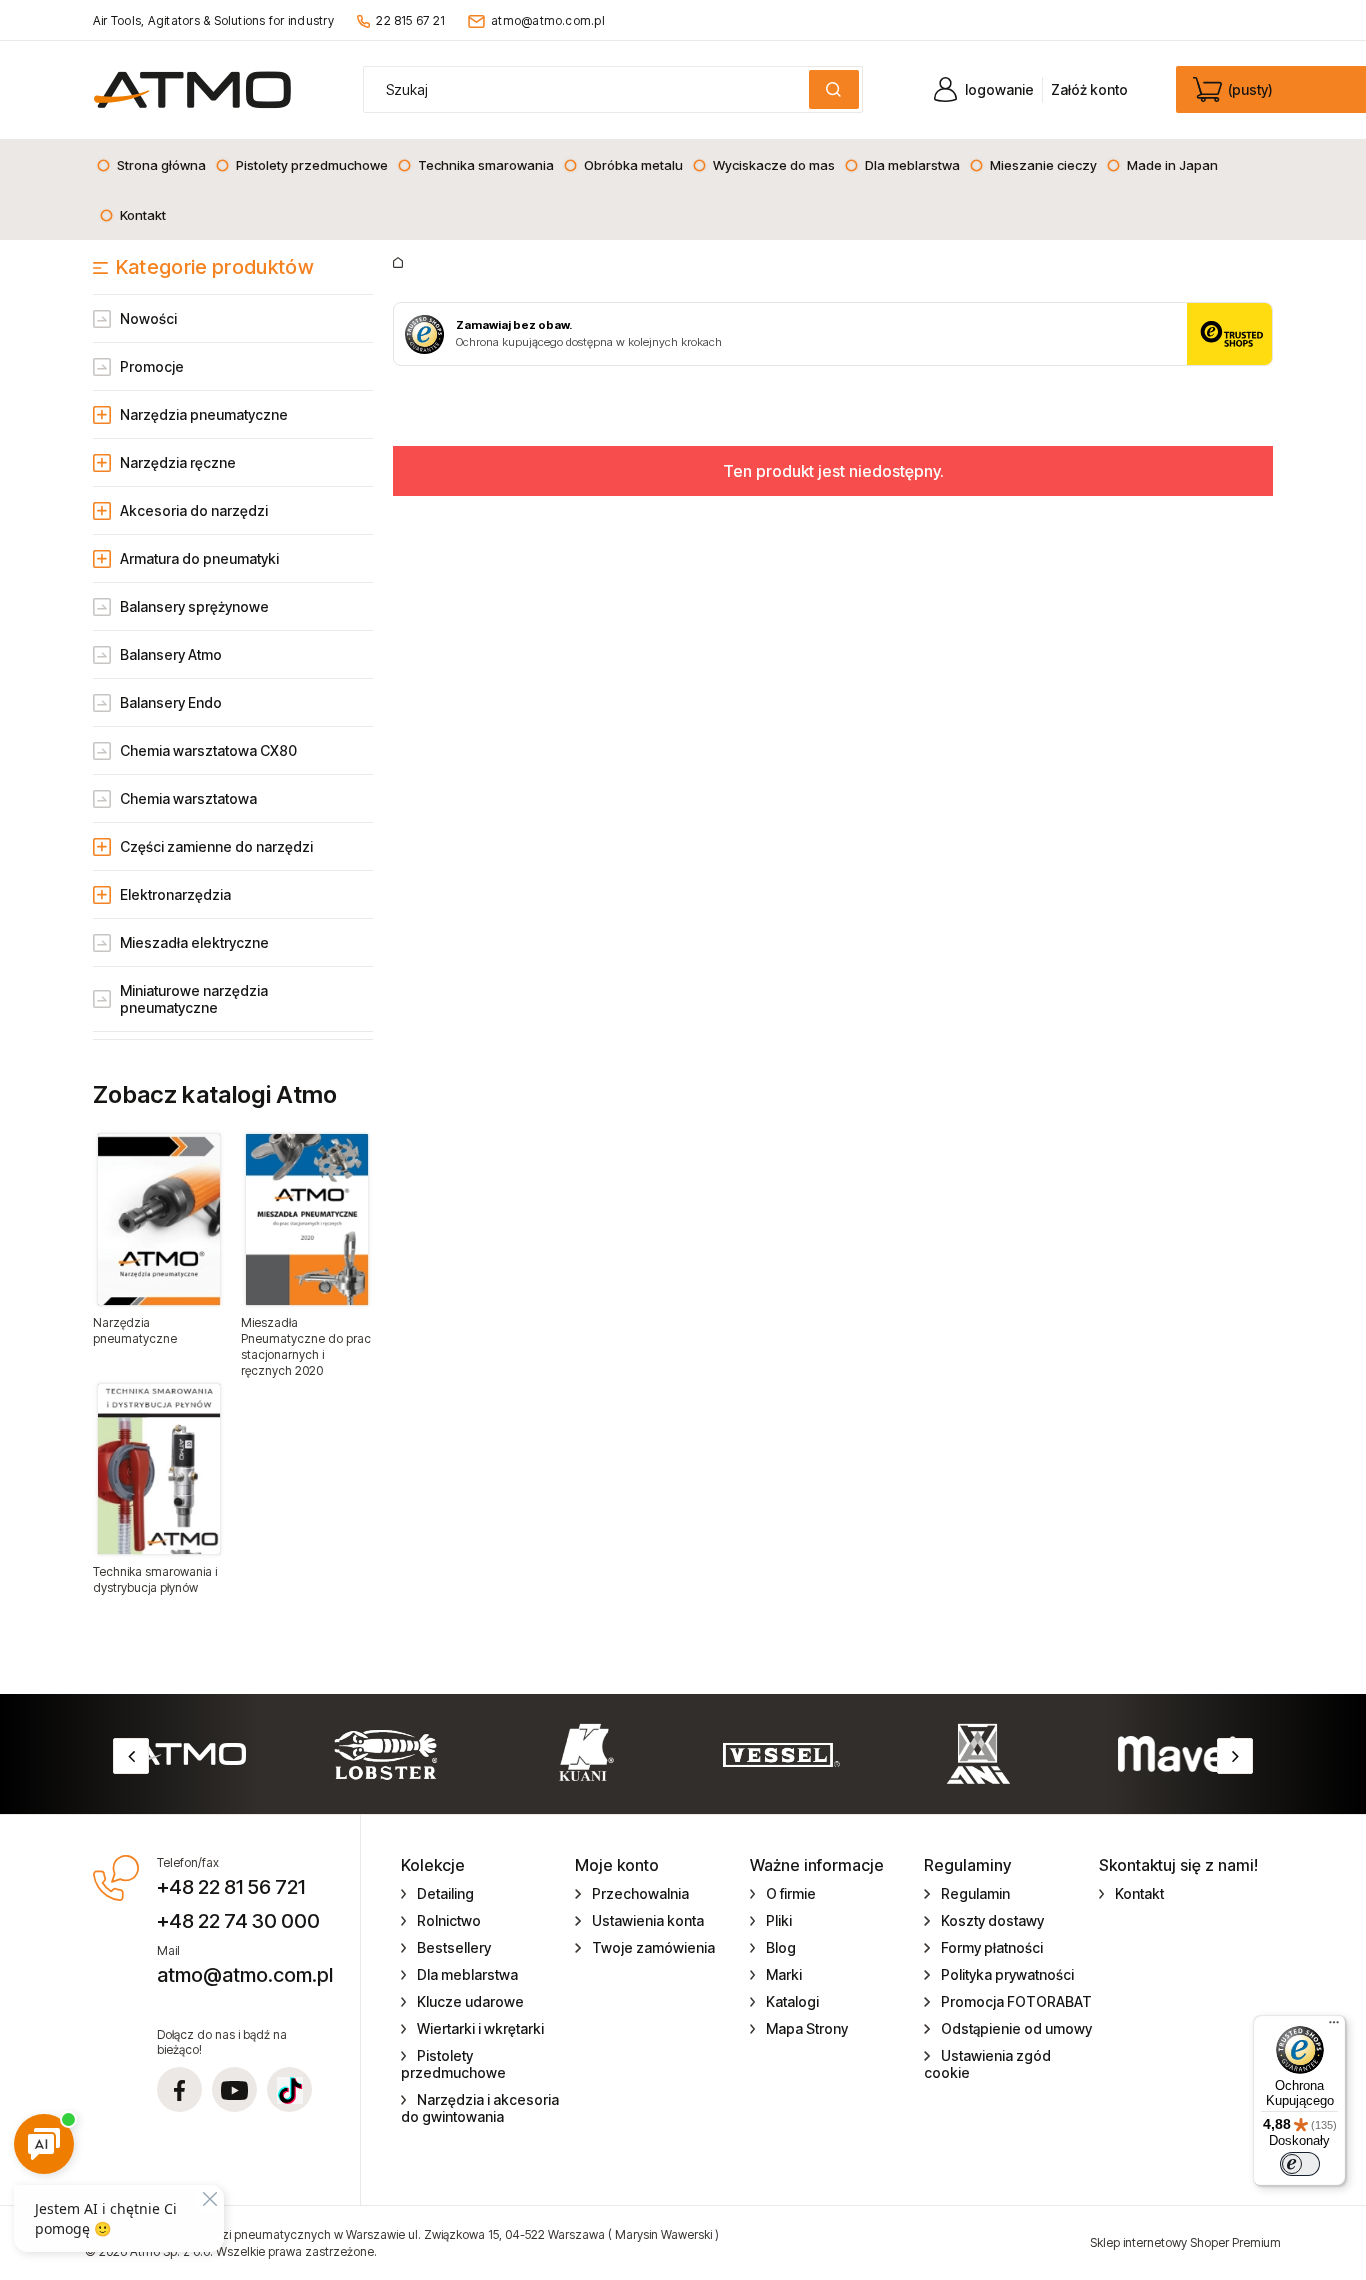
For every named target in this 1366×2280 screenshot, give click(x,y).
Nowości (148, 318)
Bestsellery (454, 1947)
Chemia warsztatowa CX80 (208, 750)
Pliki (779, 1920)
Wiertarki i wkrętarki (480, 2028)
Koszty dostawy (992, 1920)
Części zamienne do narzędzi (216, 846)
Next (1235, 1756)
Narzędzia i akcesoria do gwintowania (480, 2108)
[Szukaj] (834, 89)
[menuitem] (151, 165)
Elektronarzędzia (175, 894)
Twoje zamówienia (653, 1947)
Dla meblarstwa (467, 1974)
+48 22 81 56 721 (231, 1887)
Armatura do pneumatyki (199, 558)
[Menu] (1334, 2027)
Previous (131, 1756)
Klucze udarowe (470, 2001)
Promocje (152, 366)
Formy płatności (992, 1947)
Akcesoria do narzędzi (194, 510)
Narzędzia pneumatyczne (204, 414)
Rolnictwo (449, 1920)
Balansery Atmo (171, 654)
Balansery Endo (171, 702)
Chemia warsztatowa (188, 798)
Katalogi (792, 2001)
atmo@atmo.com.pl (548, 20)
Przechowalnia (640, 1893)
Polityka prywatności (1007, 1974)
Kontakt (1139, 1893)
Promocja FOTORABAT (1016, 2001)
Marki (784, 1974)
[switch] (1300, 2164)
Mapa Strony (807, 2028)
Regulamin (975, 1893)
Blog (781, 1947)
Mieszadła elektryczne (194, 942)
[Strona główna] (192, 89)
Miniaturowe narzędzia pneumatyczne (194, 999)
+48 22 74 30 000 (238, 1921)
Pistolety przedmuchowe (453, 2064)
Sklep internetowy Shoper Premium (1185, 2242)
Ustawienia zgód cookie (987, 2064)
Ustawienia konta (648, 1920)
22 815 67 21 (410, 20)
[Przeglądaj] (159, 1219)
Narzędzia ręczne (178, 462)
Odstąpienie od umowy (1016, 2028)
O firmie (791, 1893)
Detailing (445, 1893)
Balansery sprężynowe (194, 606)
